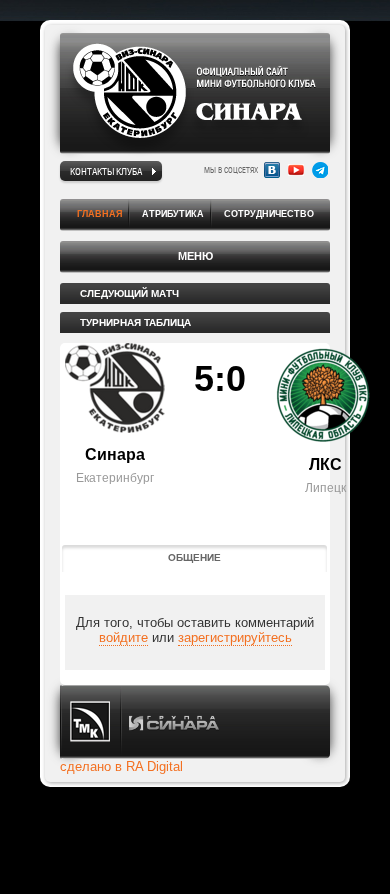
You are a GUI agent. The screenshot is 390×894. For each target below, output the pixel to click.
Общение (194, 557)
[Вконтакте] (272, 170)
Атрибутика (173, 214)
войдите (123, 637)
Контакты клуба (106, 171)
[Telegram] (320, 170)
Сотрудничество (269, 214)
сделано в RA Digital (121, 766)
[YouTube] (296, 170)
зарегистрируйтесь (235, 637)
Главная (99, 214)
